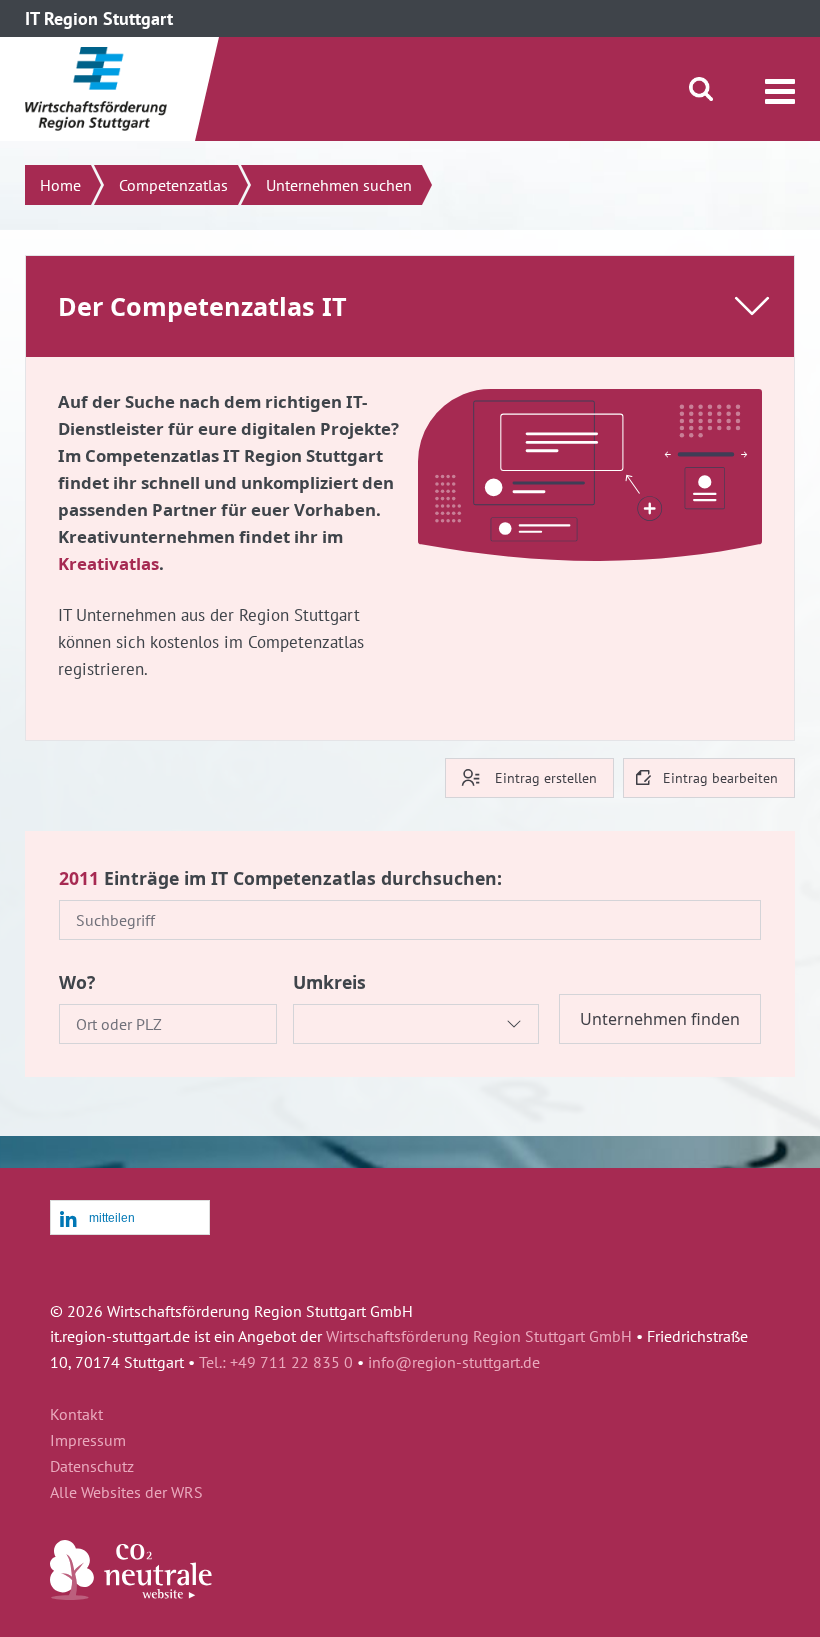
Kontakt (76, 1415)
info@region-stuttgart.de (454, 1362)
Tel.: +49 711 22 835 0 (276, 1362)
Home (60, 185)
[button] (130, 1218)
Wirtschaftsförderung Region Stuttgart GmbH (479, 1336)
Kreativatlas (108, 563)
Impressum (88, 1441)
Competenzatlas (173, 185)
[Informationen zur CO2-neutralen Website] (131, 1594)
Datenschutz (92, 1467)
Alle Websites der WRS (126, 1493)
